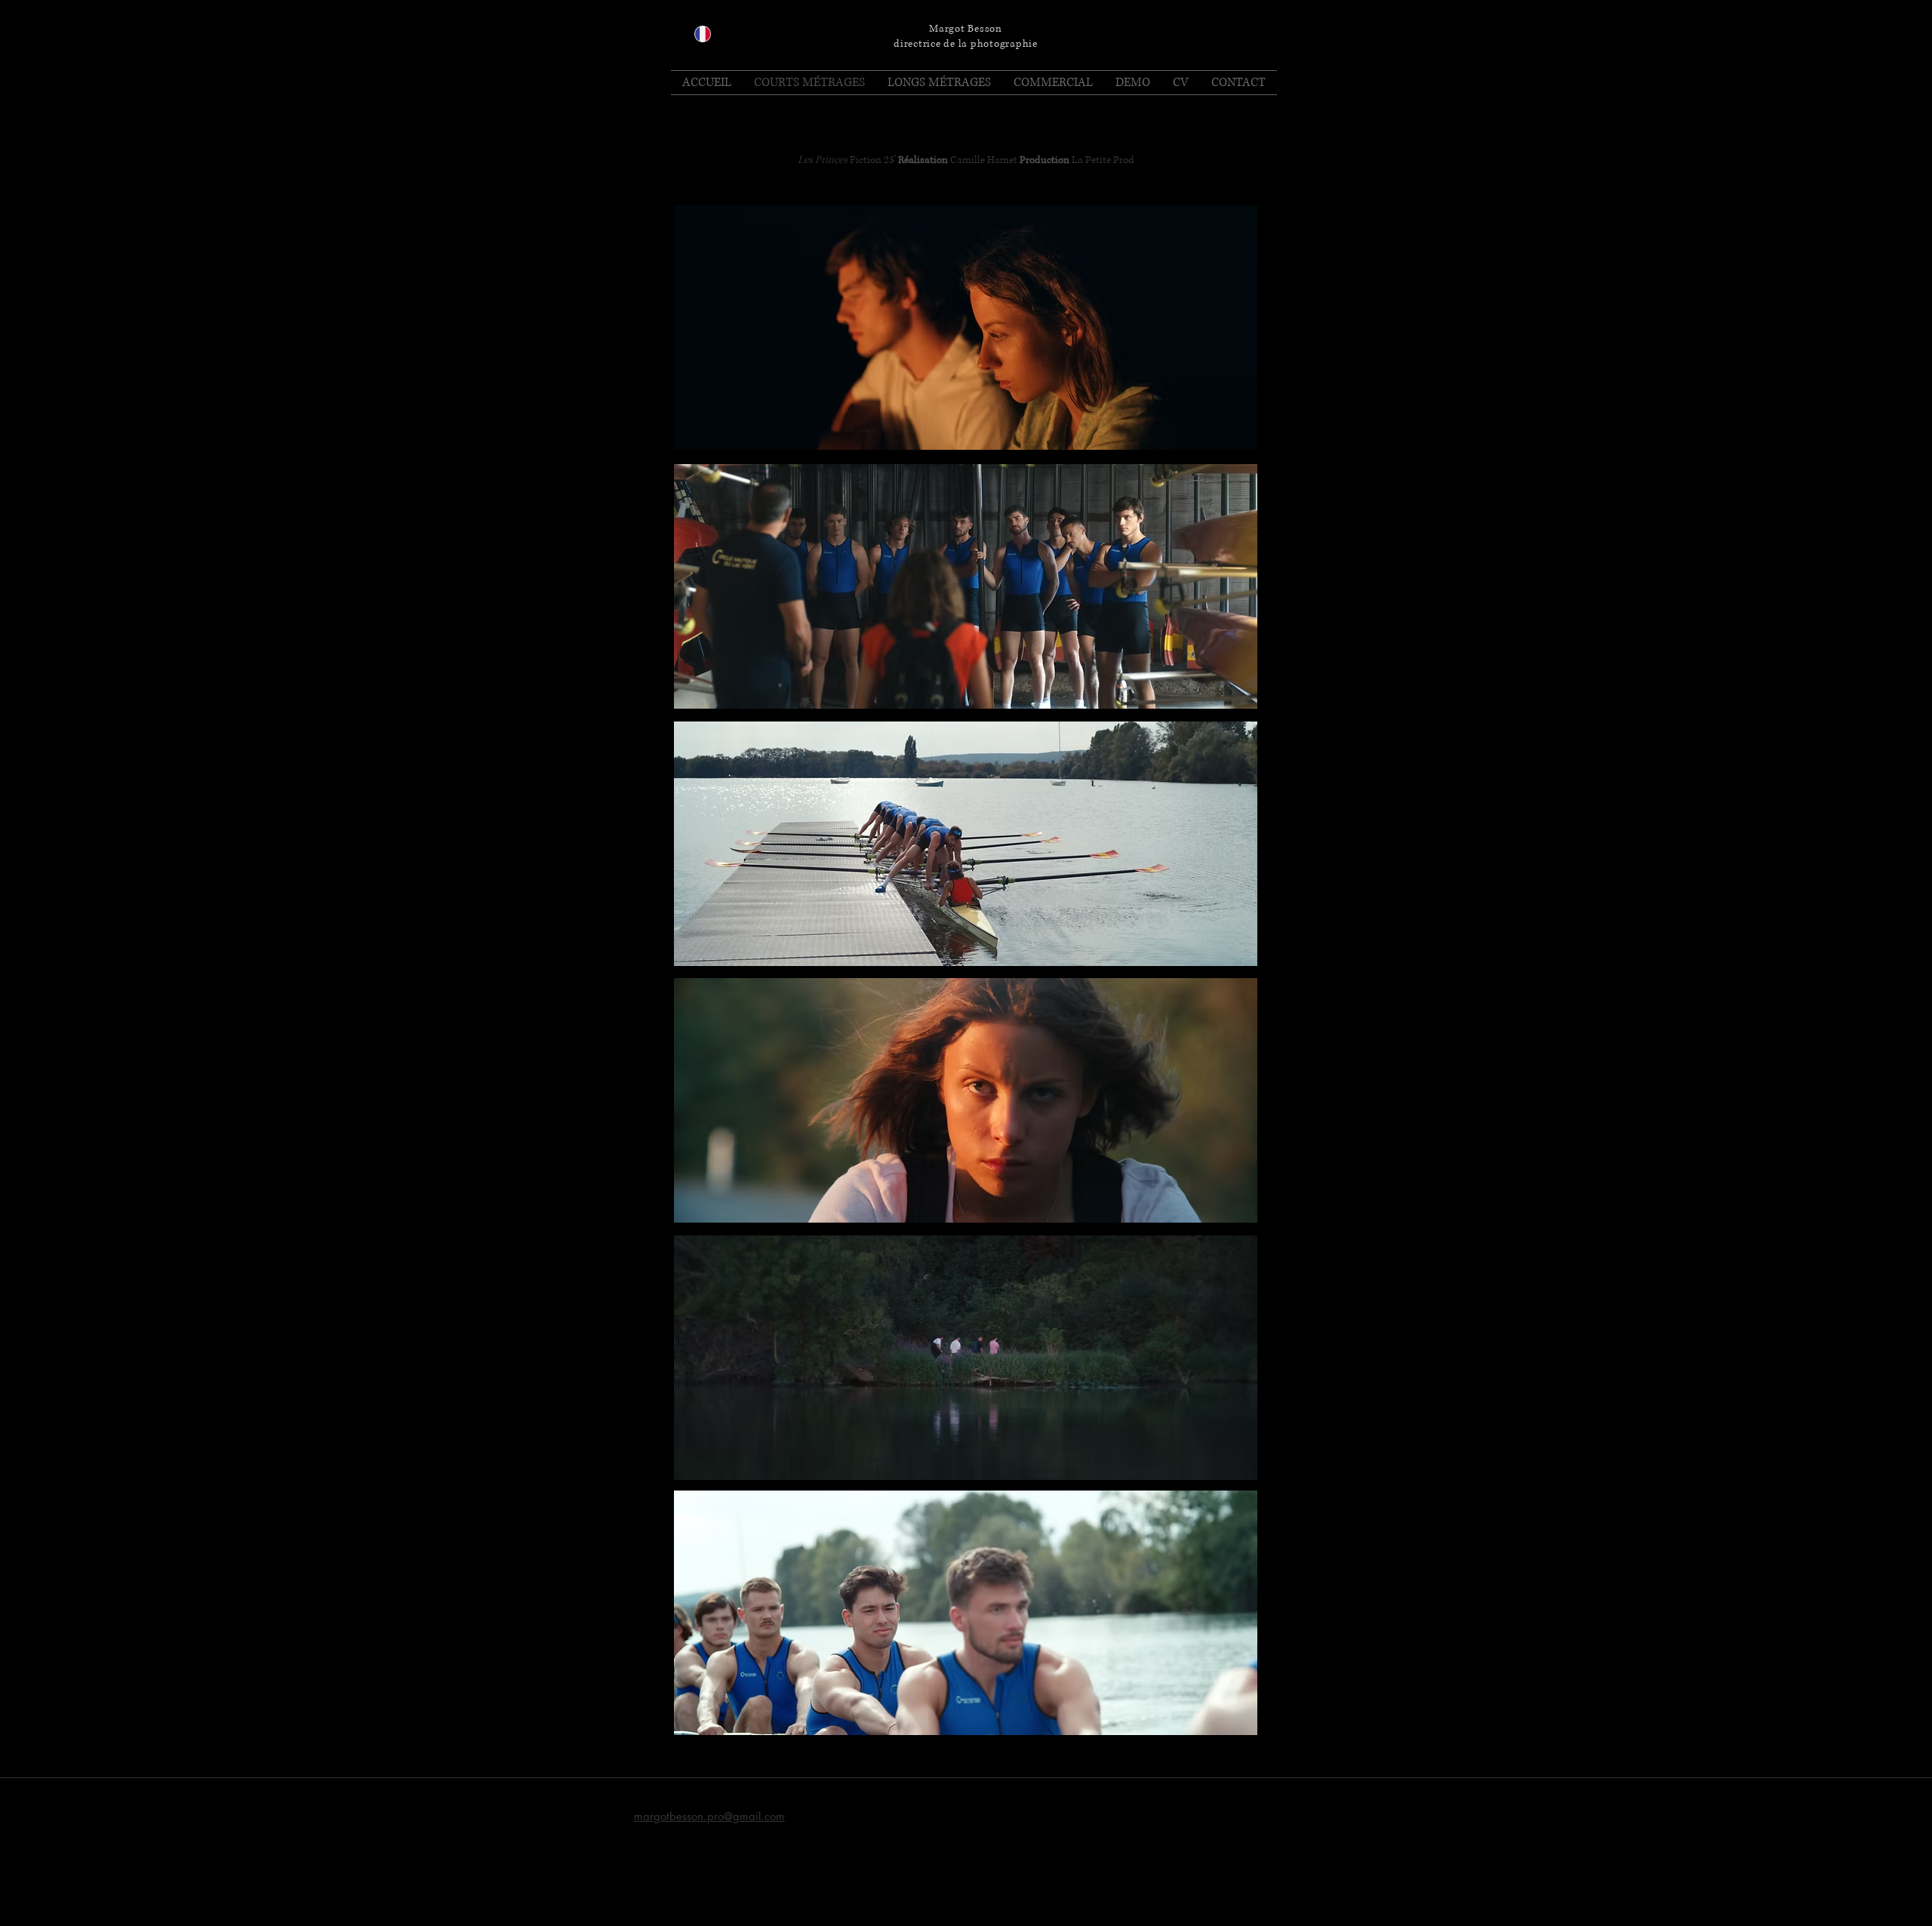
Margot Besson (966, 29)
